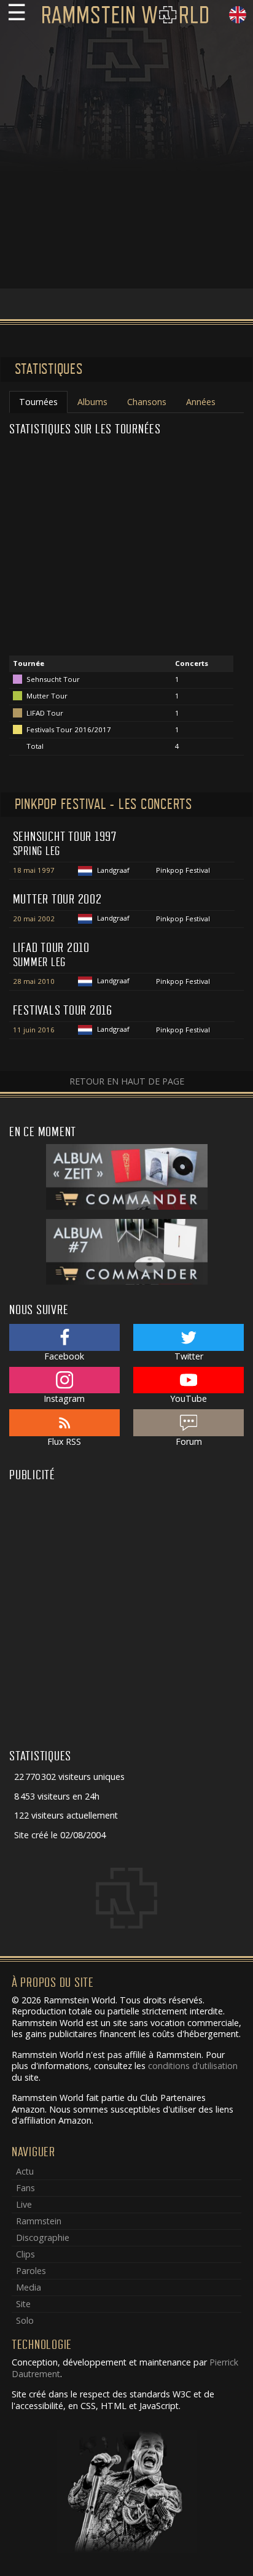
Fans (25, 2188)
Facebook (64, 1356)
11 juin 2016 (34, 1030)
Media (29, 2287)
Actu (25, 2171)
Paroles (31, 2271)
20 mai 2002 (34, 919)
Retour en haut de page (127, 1081)
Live (24, 2204)
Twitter (189, 1356)
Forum (189, 1441)
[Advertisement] (126, 162)
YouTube (189, 1398)
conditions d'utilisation (193, 2066)
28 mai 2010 (34, 981)
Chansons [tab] (147, 402)
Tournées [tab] (38, 402)
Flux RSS (64, 1441)
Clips (25, 2254)
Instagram (64, 1398)
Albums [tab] (92, 402)
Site (23, 2304)
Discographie (43, 2238)
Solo (25, 2320)
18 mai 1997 (34, 870)
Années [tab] (201, 402)
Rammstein (39, 2221)
